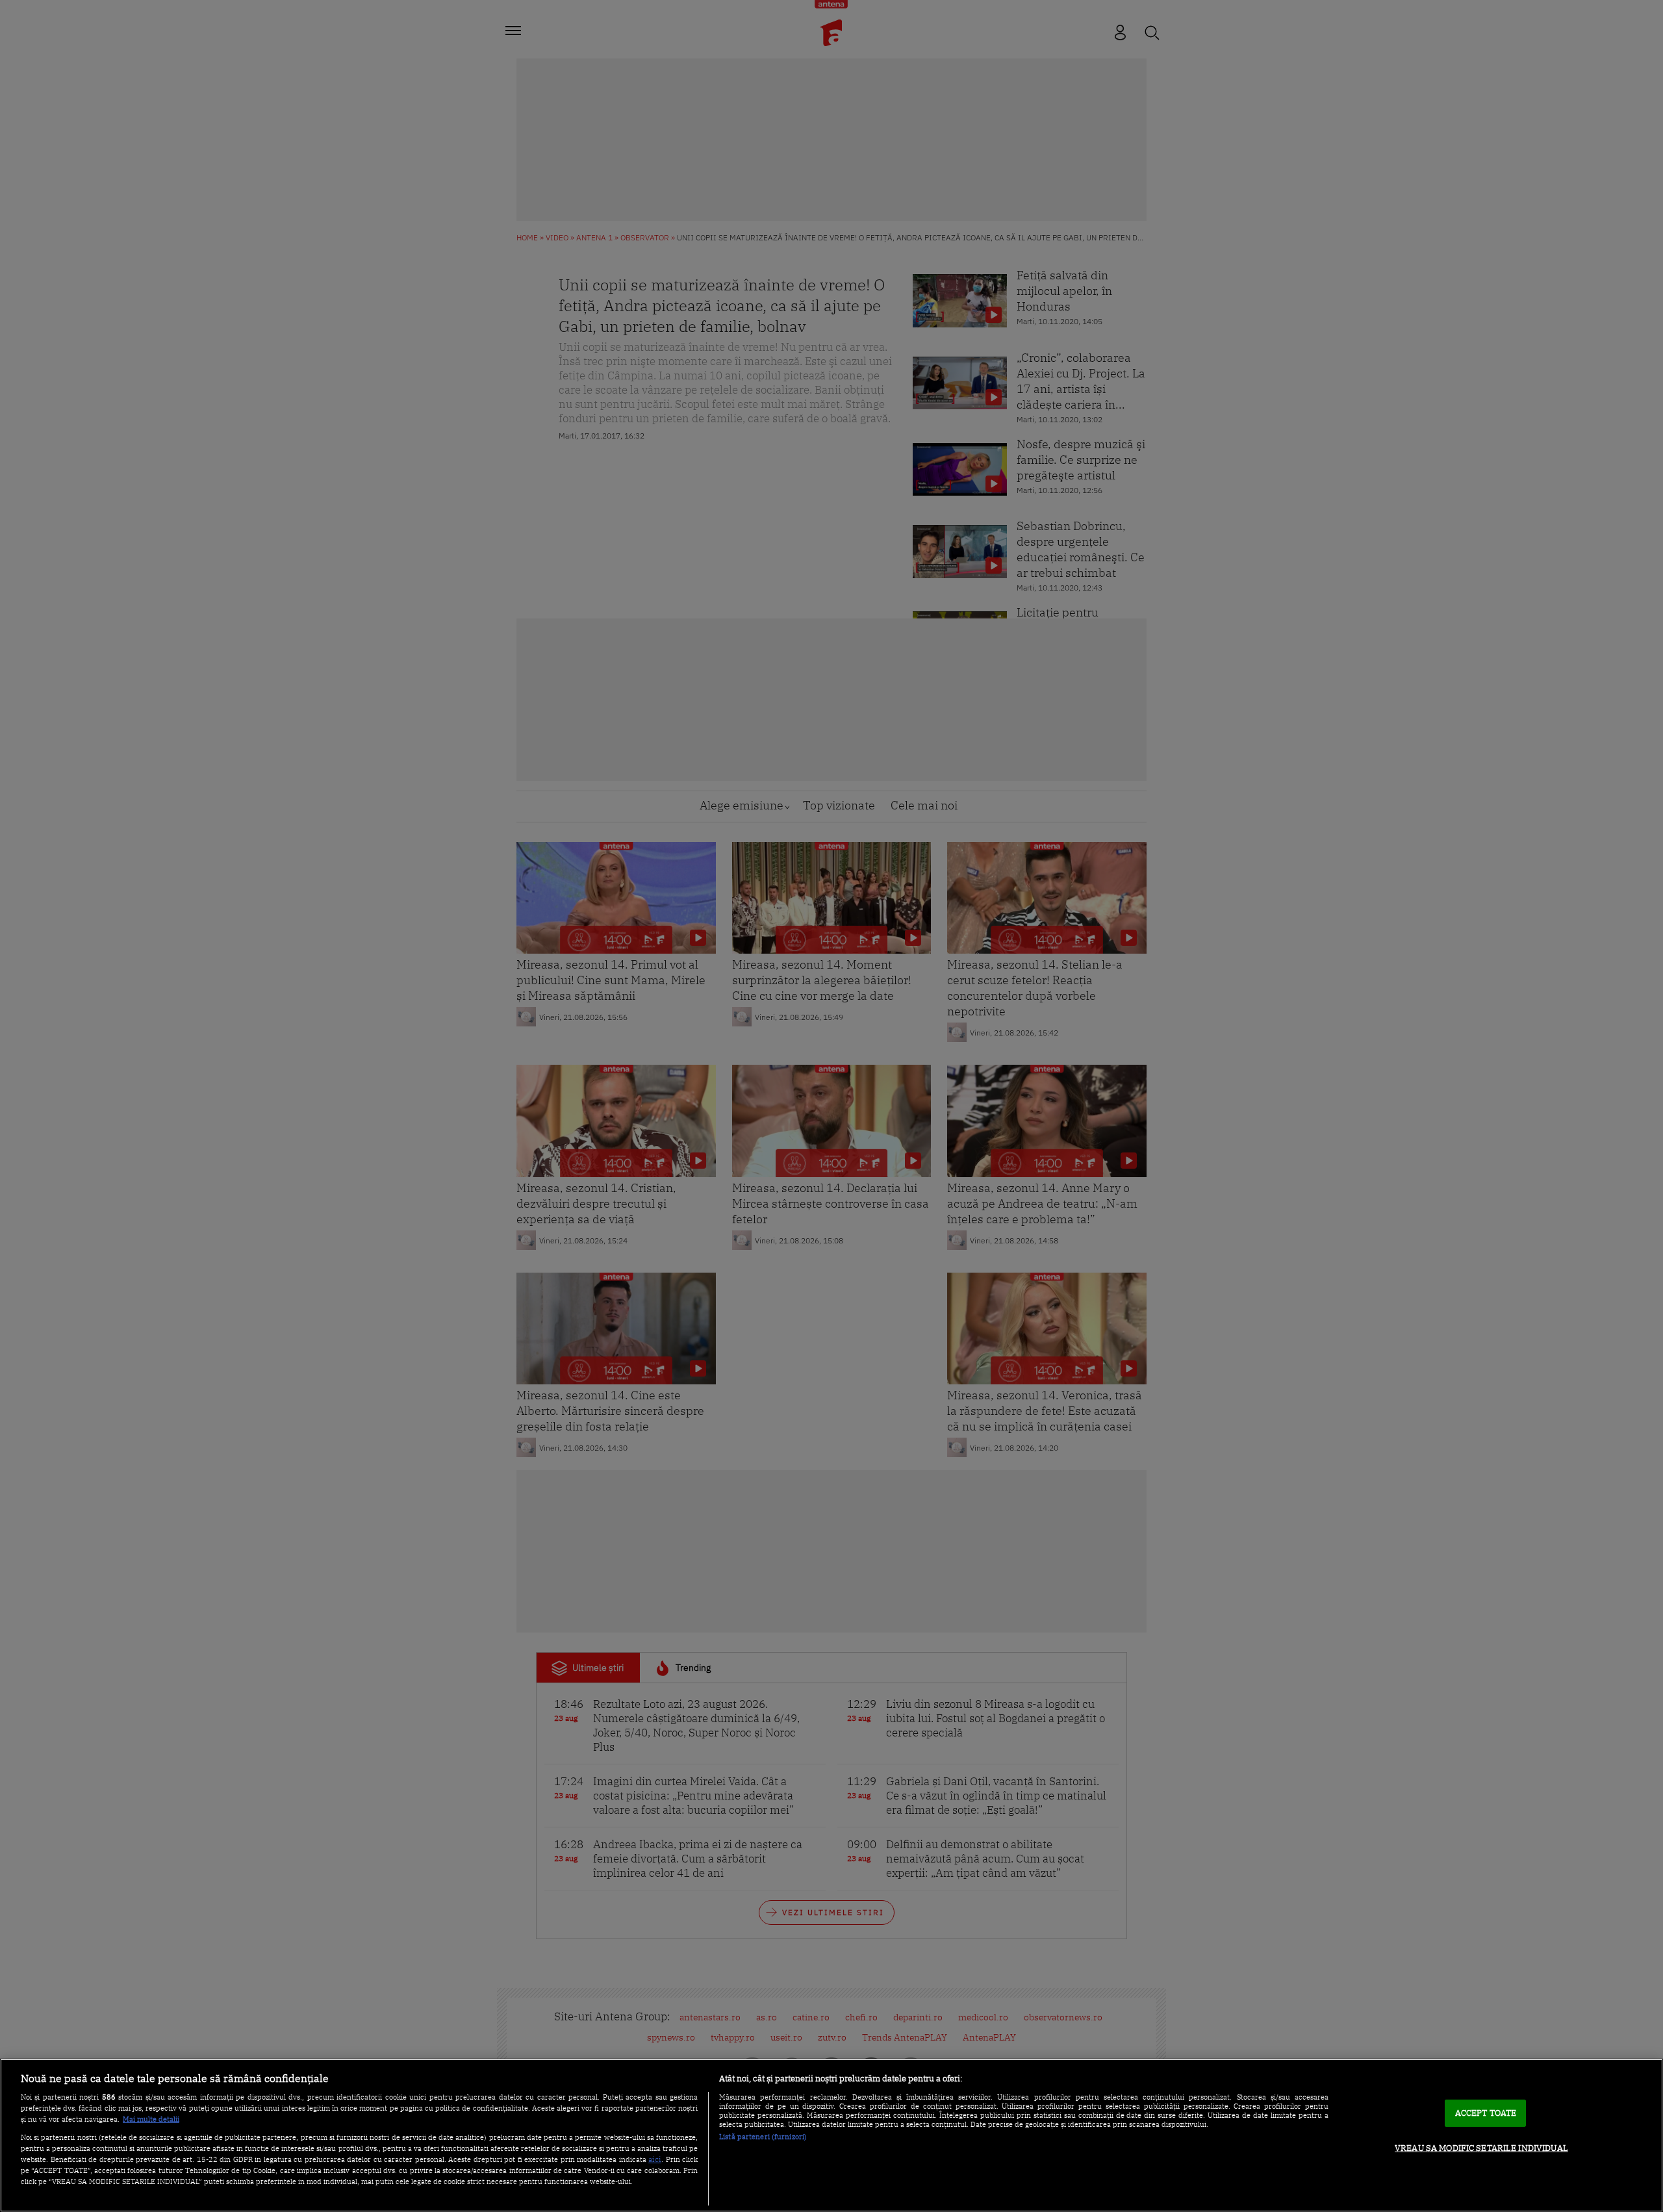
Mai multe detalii (151, 2119)
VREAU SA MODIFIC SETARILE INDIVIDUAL (1481, 2148)
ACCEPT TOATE (1486, 2113)
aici (655, 2159)
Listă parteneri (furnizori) (763, 2137)
